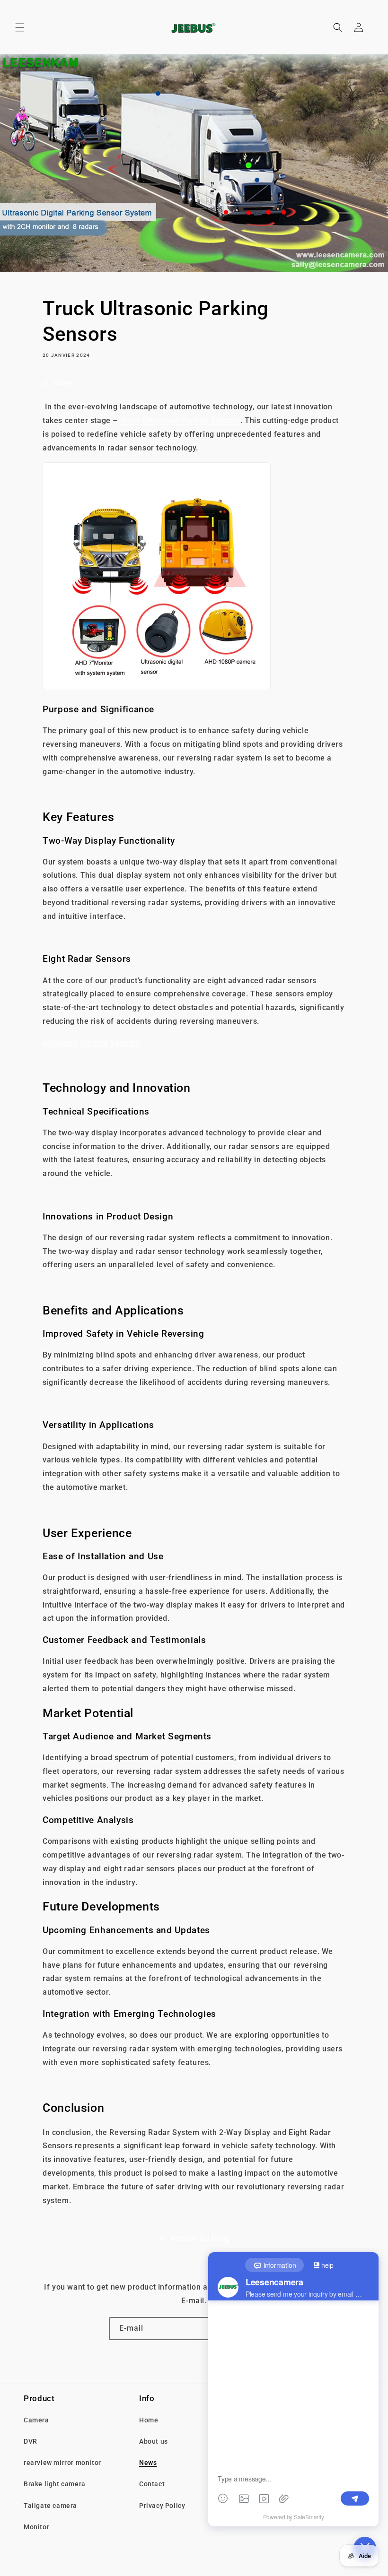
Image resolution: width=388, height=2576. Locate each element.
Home (149, 2420)
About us (154, 2441)
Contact (152, 2484)
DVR (31, 2441)
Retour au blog (200, 2238)
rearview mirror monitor (62, 2463)
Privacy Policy (162, 2506)
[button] (20, 27)
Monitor (36, 2527)
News (148, 2463)
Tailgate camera (50, 2506)
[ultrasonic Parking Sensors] (157, 687)
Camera (36, 2420)
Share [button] (63, 383)
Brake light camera (55, 2484)
